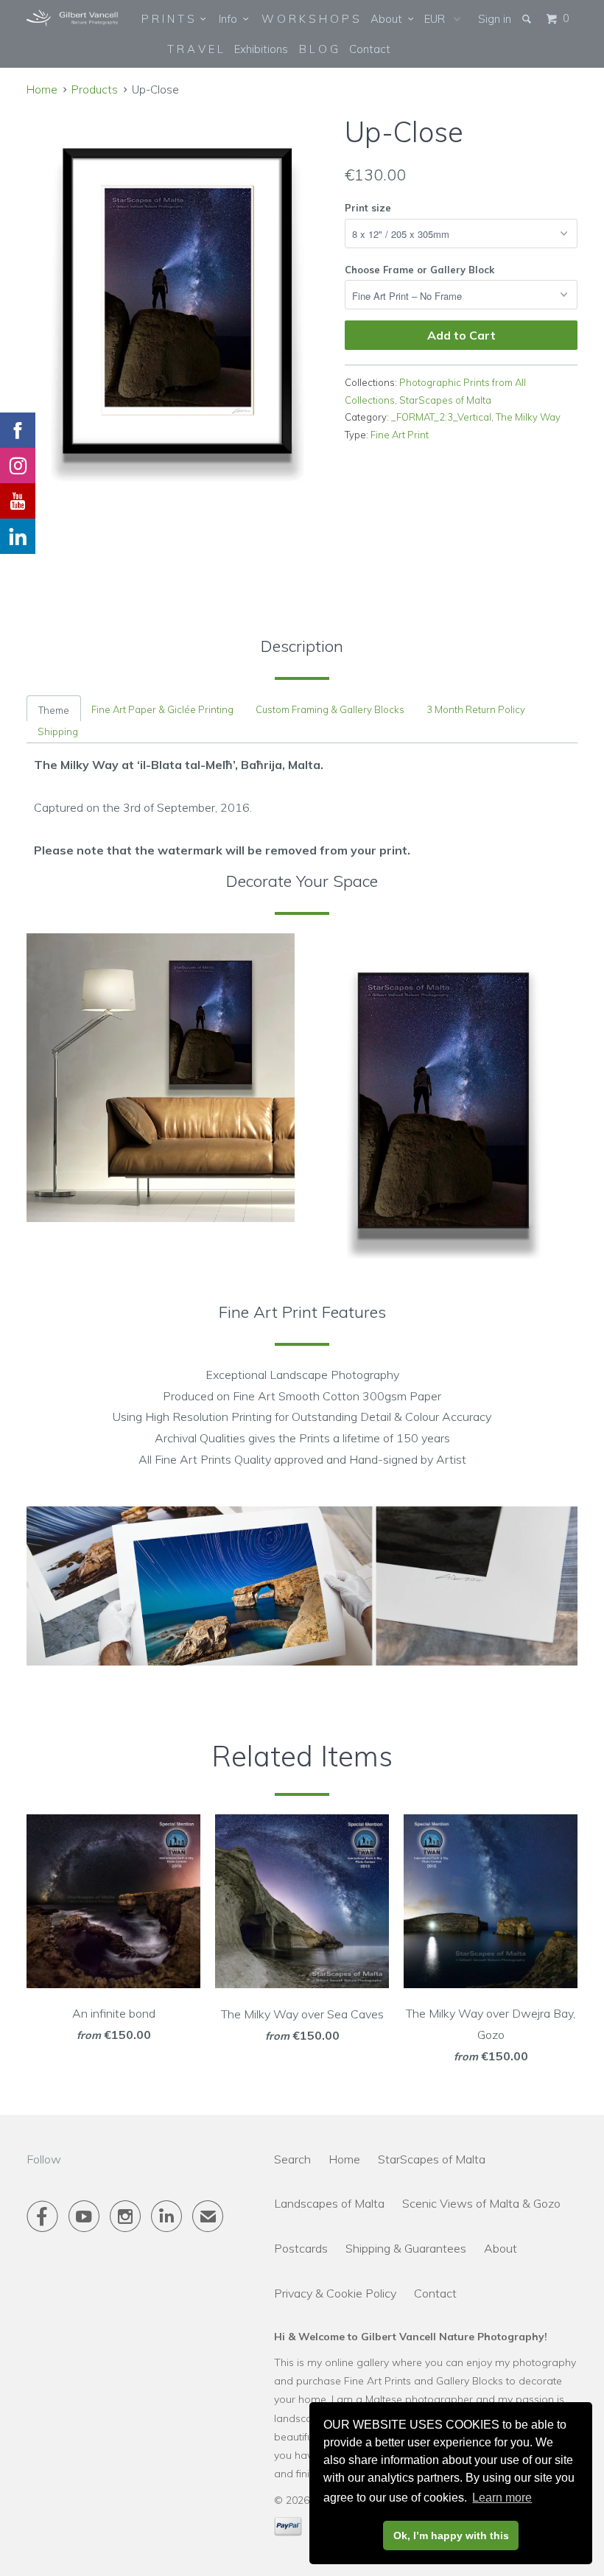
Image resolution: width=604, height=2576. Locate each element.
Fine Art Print (400, 435)
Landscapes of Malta (329, 2203)
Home (344, 2159)
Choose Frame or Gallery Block (419, 270)
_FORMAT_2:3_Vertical (441, 417)
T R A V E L (195, 49)
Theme (54, 710)
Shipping (58, 731)
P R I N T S (171, 19)
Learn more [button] (502, 2498)
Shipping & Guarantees (406, 2248)
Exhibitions (261, 49)
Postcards (301, 2248)
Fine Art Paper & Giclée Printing (162, 709)
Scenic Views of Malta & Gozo (481, 2203)
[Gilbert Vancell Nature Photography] (72, 18)
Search (292, 2159)
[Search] (528, 19)
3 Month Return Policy (476, 709)
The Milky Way (528, 417)
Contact (370, 49)
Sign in (495, 19)
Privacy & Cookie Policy (335, 2293)
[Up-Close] (178, 303)
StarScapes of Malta (445, 400)
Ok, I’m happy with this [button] (451, 2535)
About (389, 19)
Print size (368, 208)
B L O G (319, 49)
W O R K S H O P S (310, 19)
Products (95, 90)
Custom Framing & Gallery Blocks (330, 709)
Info (231, 19)
